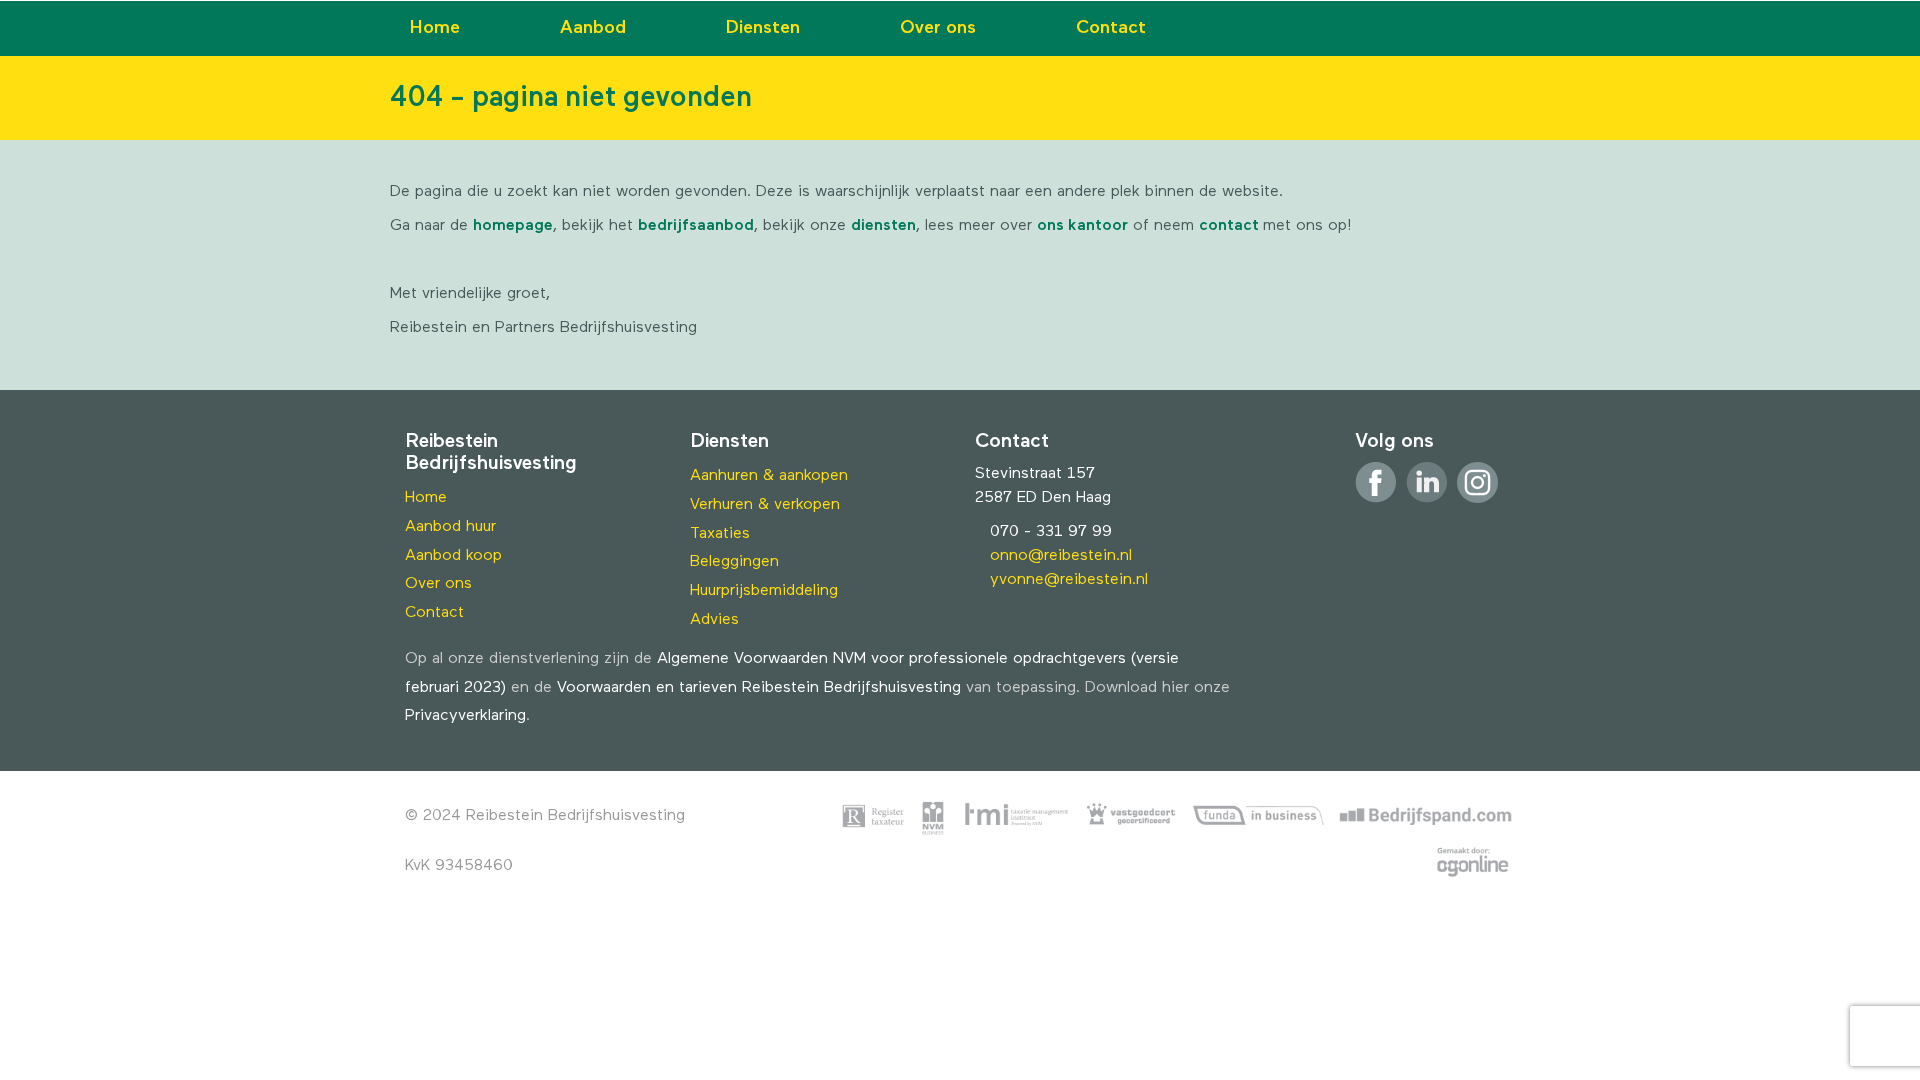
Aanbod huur (450, 527)
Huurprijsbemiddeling (764, 591)
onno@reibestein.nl (1061, 556)
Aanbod (593, 28)
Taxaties (720, 534)
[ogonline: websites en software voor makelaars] (1473, 866)
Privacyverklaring (465, 716)
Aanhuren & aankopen (769, 476)
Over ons (938, 28)
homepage (513, 226)
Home (435, 28)
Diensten (763, 28)
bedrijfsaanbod (696, 226)
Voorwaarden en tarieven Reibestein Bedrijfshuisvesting (759, 688)
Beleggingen (734, 562)
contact (1231, 226)
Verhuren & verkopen (765, 505)
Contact (1111, 28)
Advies (714, 620)
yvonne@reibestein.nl (1069, 580)
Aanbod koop (453, 556)
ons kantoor (1082, 226)
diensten (883, 226)
